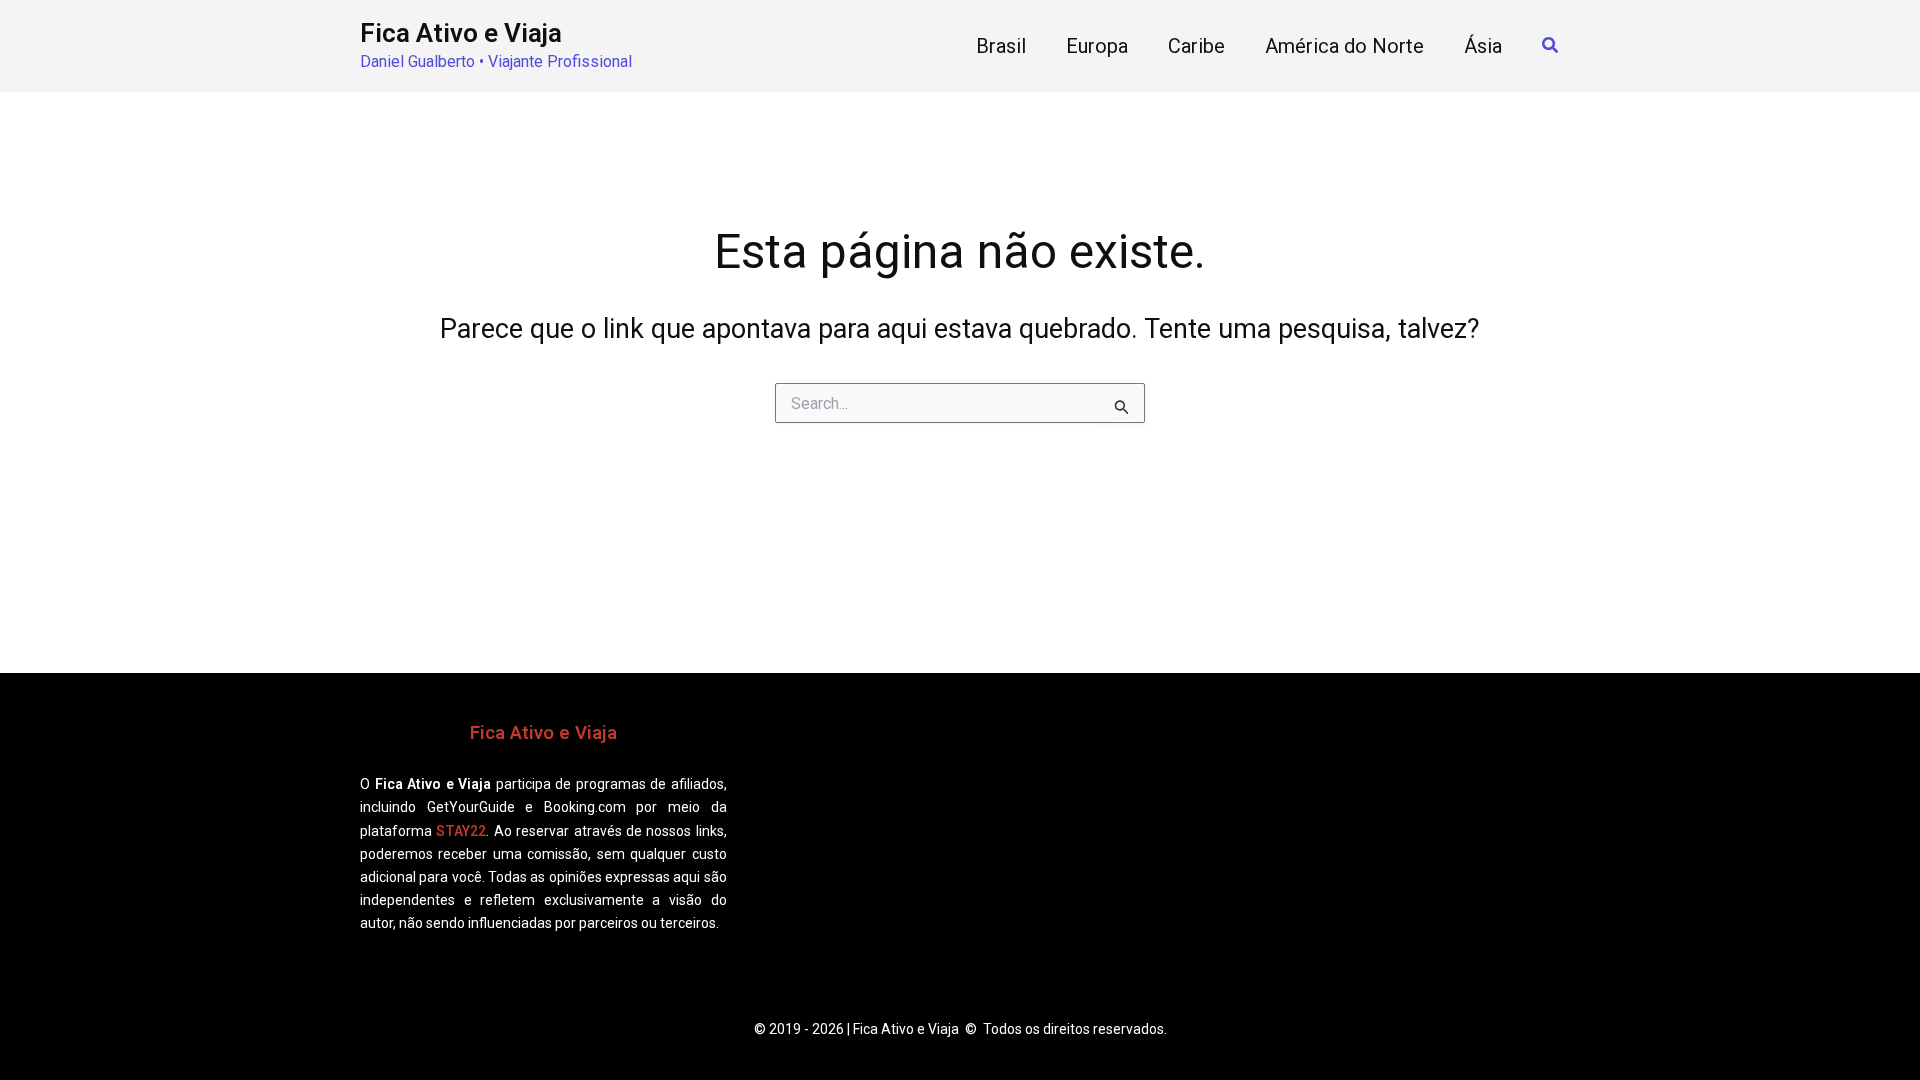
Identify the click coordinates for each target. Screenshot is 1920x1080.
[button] (1551, 45)
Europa (1097, 46)
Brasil (1001, 46)
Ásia (1483, 46)
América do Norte (1344, 46)
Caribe (1196, 46)
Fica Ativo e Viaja (461, 33)
